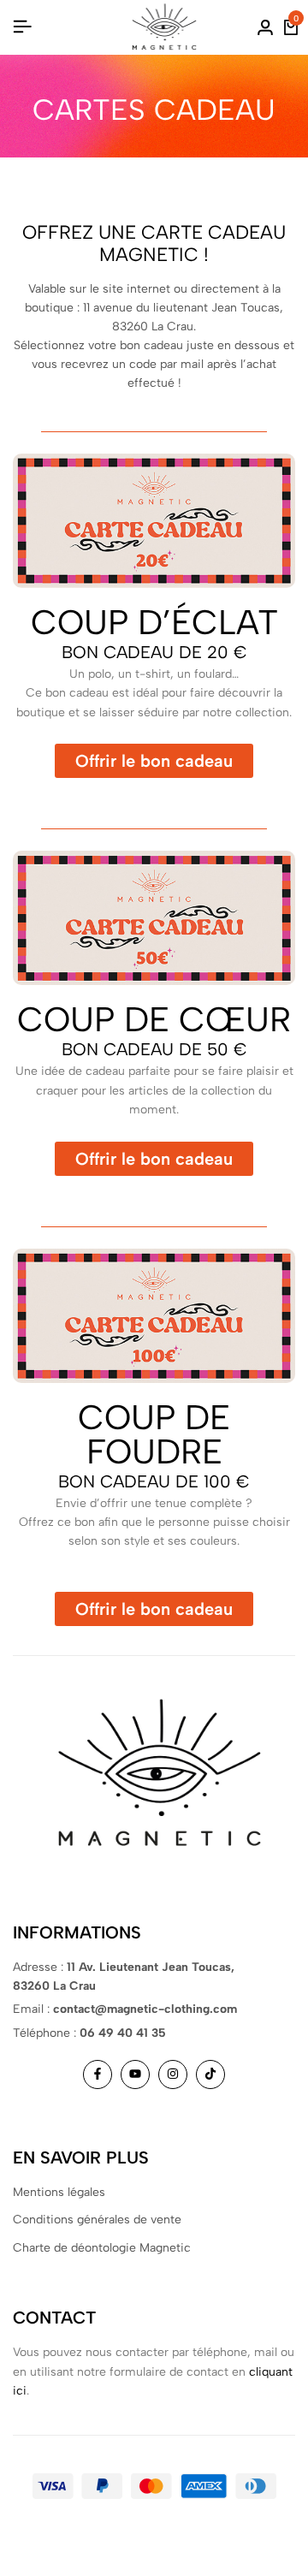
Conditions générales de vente (97, 2220)
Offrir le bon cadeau (154, 761)
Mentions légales (59, 2192)
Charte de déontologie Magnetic (102, 2248)
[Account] (265, 27)
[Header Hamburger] (22, 27)
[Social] (98, 2074)
